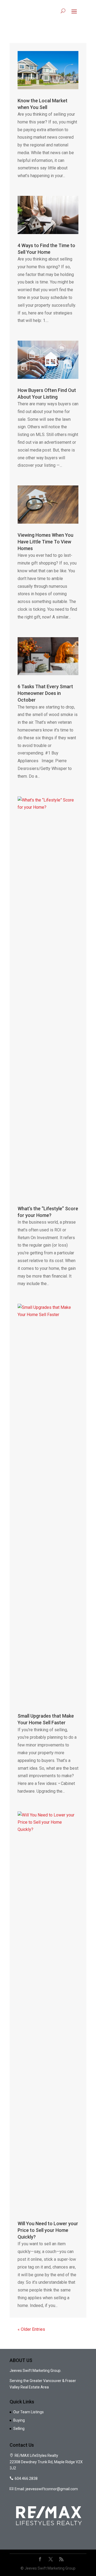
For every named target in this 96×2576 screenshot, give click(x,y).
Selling (19, 2429)
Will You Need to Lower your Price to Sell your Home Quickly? (48, 2230)
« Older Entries (31, 2329)
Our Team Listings (29, 2412)
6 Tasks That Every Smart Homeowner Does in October (45, 693)
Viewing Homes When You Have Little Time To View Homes (45, 542)
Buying (19, 2420)
